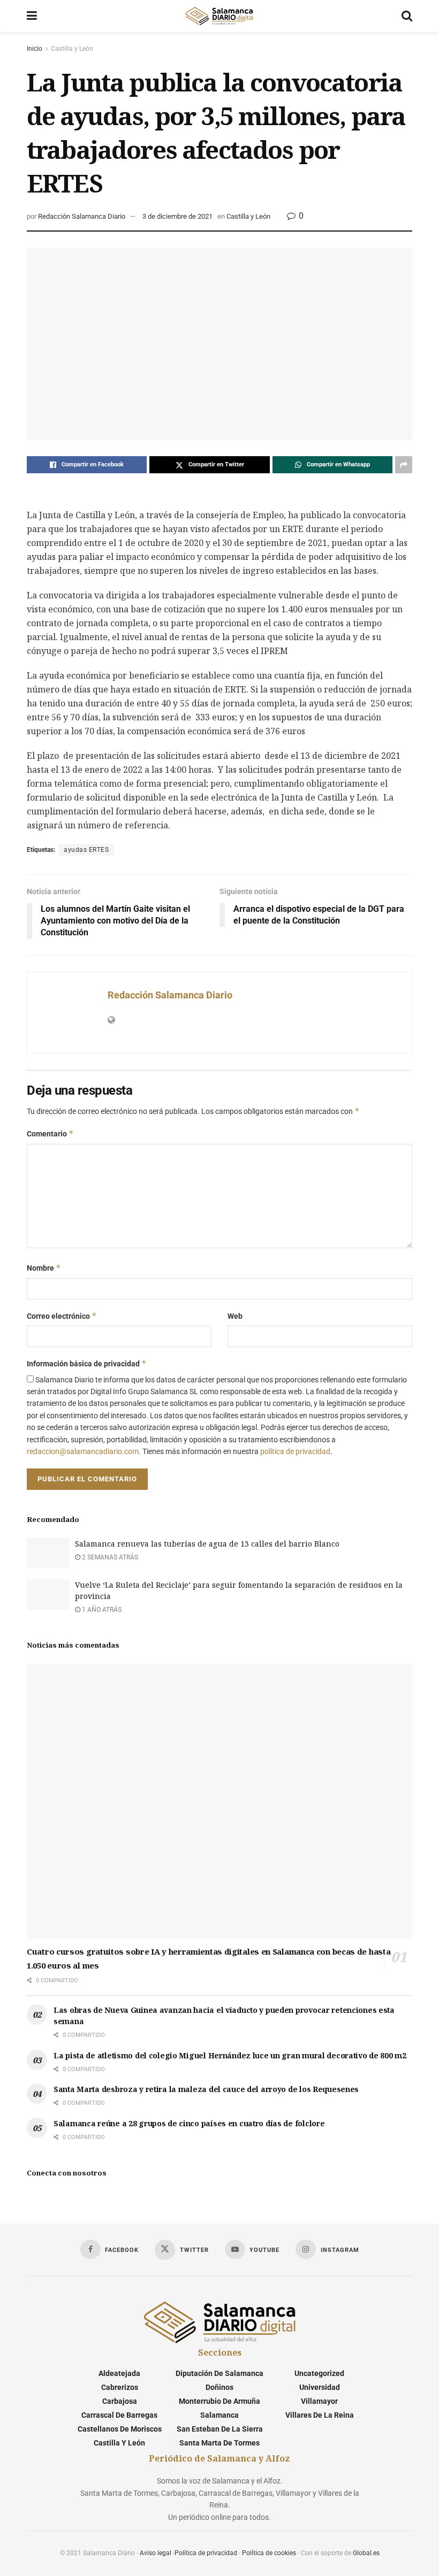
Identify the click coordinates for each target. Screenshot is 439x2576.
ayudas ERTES (86, 850)
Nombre (44, 1268)
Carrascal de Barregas (119, 2415)
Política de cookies (269, 2553)
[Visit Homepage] (219, 16)
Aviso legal (156, 2553)
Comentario (50, 1133)
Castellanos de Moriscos (120, 2429)
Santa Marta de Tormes (219, 2443)
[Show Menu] (32, 16)
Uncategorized (319, 2373)
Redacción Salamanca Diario (82, 216)
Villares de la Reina (320, 2415)
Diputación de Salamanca (219, 2373)
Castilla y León (72, 49)
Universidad (320, 2387)
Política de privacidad (206, 2553)
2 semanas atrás (109, 1557)
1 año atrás (101, 1610)
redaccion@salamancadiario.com (83, 1451)
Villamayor (319, 2401)
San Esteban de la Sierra (220, 2429)
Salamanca (219, 2415)
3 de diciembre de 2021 (177, 216)
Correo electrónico (62, 1316)
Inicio (35, 49)
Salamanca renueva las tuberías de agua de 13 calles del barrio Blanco (207, 1544)
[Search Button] (407, 16)
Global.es (366, 2553)
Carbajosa (120, 2401)
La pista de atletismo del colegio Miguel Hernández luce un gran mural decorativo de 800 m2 (230, 2055)
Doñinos (219, 2387)
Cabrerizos (120, 2387)
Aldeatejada (119, 2373)
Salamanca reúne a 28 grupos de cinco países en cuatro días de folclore (189, 2123)
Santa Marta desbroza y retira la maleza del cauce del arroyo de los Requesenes (206, 2089)
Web (235, 1316)
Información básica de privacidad (87, 1363)
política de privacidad (295, 1451)
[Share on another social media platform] (404, 465)
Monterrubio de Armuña (219, 2401)
